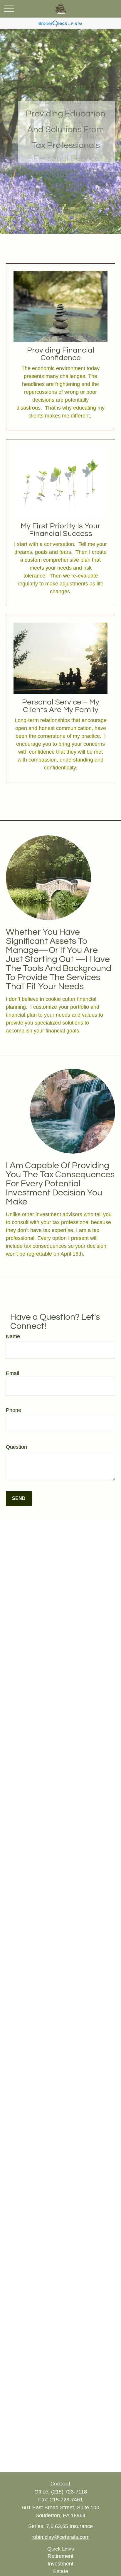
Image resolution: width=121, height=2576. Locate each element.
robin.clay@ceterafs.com (60, 2537)
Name (13, 1336)
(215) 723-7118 (69, 2492)
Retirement (60, 2556)
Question (16, 1447)
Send (19, 1498)
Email (12, 1373)
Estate (61, 2571)
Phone (14, 1410)
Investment (60, 2564)
